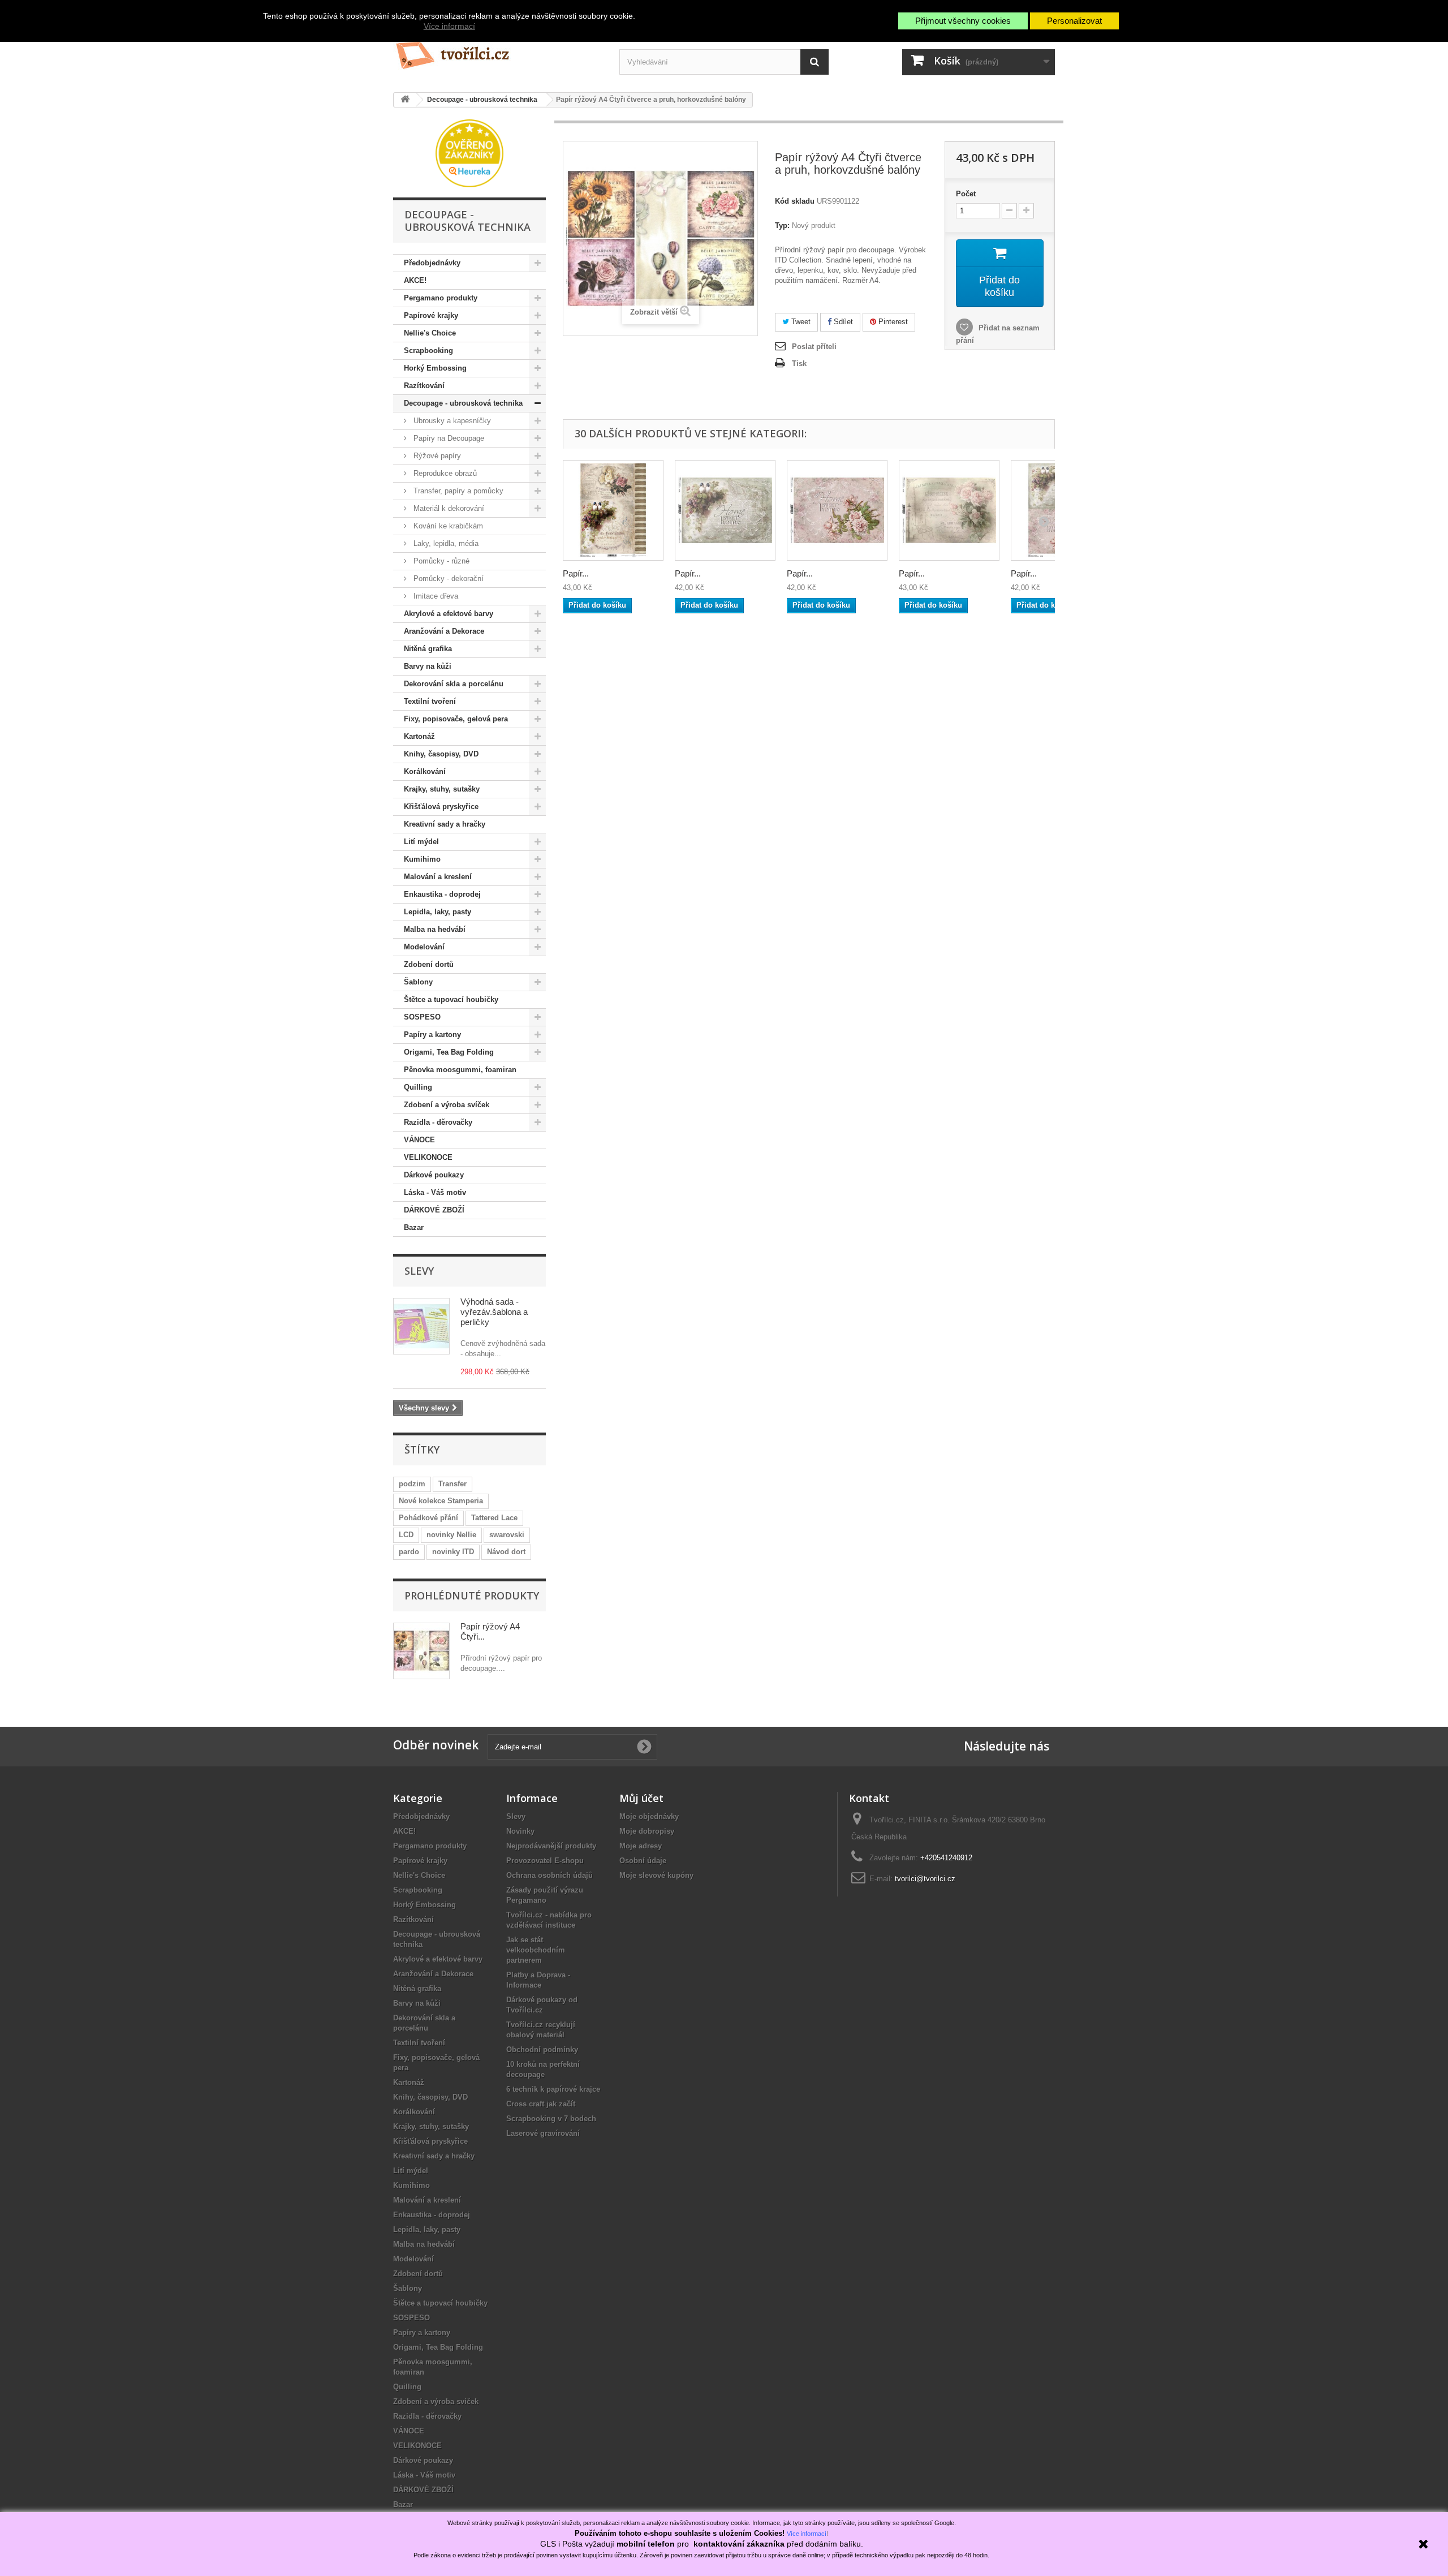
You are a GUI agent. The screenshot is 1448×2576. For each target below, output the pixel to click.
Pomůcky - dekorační (447, 579)
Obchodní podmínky (542, 2050)
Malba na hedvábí (435, 929)
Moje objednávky (649, 1816)
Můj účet (641, 1798)
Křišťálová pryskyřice (441, 807)
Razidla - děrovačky (438, 1122)
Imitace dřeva (435, 596)
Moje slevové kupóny (656, 1875)
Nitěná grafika (428, 649)
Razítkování (424, 386)
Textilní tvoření (430, 701)
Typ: (782, 225)
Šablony (418, 982)
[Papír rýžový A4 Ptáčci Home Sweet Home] (725, 510)
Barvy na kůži (428, 666)
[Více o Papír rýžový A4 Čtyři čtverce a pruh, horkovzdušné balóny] (421, 1651)
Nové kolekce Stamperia (441, 1501)
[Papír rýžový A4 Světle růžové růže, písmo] (949, 510)
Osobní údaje (643, 1861)
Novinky (520, 1831)
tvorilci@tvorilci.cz (925, 1879)
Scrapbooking (428, 351)
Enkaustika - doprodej (442, 894)
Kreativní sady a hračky (445, 824)
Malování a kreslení (438, 877)
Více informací (449, 26)
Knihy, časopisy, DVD (441, 754)
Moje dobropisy (647, 1831)
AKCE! (415, 280)
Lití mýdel (421, 842)
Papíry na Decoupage (448, 438)
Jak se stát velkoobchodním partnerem (536, 1950)
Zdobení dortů (429, 964)
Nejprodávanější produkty (551, 1846)
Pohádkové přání (428, 1518)
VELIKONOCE (428, 1157)
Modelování (424, 947)
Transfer (453, 1484)
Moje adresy (641, 1846)
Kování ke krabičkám (447, 526)
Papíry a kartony (432, 1035)
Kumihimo (422, 859)
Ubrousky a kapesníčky (451, 421)
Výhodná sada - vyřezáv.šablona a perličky (494, 1312)
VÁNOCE (419, 1140)
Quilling (418, 1087)
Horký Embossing (435, 368)
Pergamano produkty (441, 298)
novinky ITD (453, 1552)
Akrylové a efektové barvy (449, 614)
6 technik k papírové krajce (553, 2089)
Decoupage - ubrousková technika (463, 403)
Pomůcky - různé (440, 561)
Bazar (414, 1227)
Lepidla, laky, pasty (438, 912)
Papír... (576, 573)
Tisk (799, 364)
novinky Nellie (451, 1535)
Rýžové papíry (436, 456)
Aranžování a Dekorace (444, 631)
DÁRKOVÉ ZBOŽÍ (434, 1210)
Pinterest (892, 322)
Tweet (800, 322)
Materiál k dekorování (448, 508)
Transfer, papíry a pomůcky (457, 491)
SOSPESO (422, 1017)
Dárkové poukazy (434, 1175)
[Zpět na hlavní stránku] (405, 100)
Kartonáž (419, 736)
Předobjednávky (432, 263)
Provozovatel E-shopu (545, 1861)
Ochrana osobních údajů (550, 1875)
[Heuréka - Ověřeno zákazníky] (469, 152)
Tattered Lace (494, 1518)
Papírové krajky (431, 315)
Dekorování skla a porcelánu (454, 684)
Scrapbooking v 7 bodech (551, 2119)
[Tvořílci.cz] (498, 51)
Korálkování (425, 771)
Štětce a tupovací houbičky (451, 999)
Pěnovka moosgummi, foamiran (460, 1070)
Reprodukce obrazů (444, 473)
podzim (412, 1484)
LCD (406, 1535)
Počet (966, 194)
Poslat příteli (814, 347)
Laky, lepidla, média (445, 543)
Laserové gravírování (543, 2133)
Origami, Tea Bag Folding (449, 1052)
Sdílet (842, 322)
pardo (409, 1552)
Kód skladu (795, 201)
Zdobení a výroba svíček (447, 1105)
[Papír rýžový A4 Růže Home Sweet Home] (837, 510)
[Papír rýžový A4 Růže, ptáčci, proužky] (613, 510)
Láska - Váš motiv (435, 1192)
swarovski (507, 1535)
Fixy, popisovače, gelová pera (456, 719)
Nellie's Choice (430, 333)
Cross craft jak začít (541, 2104)
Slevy (419, 1271)
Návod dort (506, 1552)
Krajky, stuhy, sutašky (442, 789)
